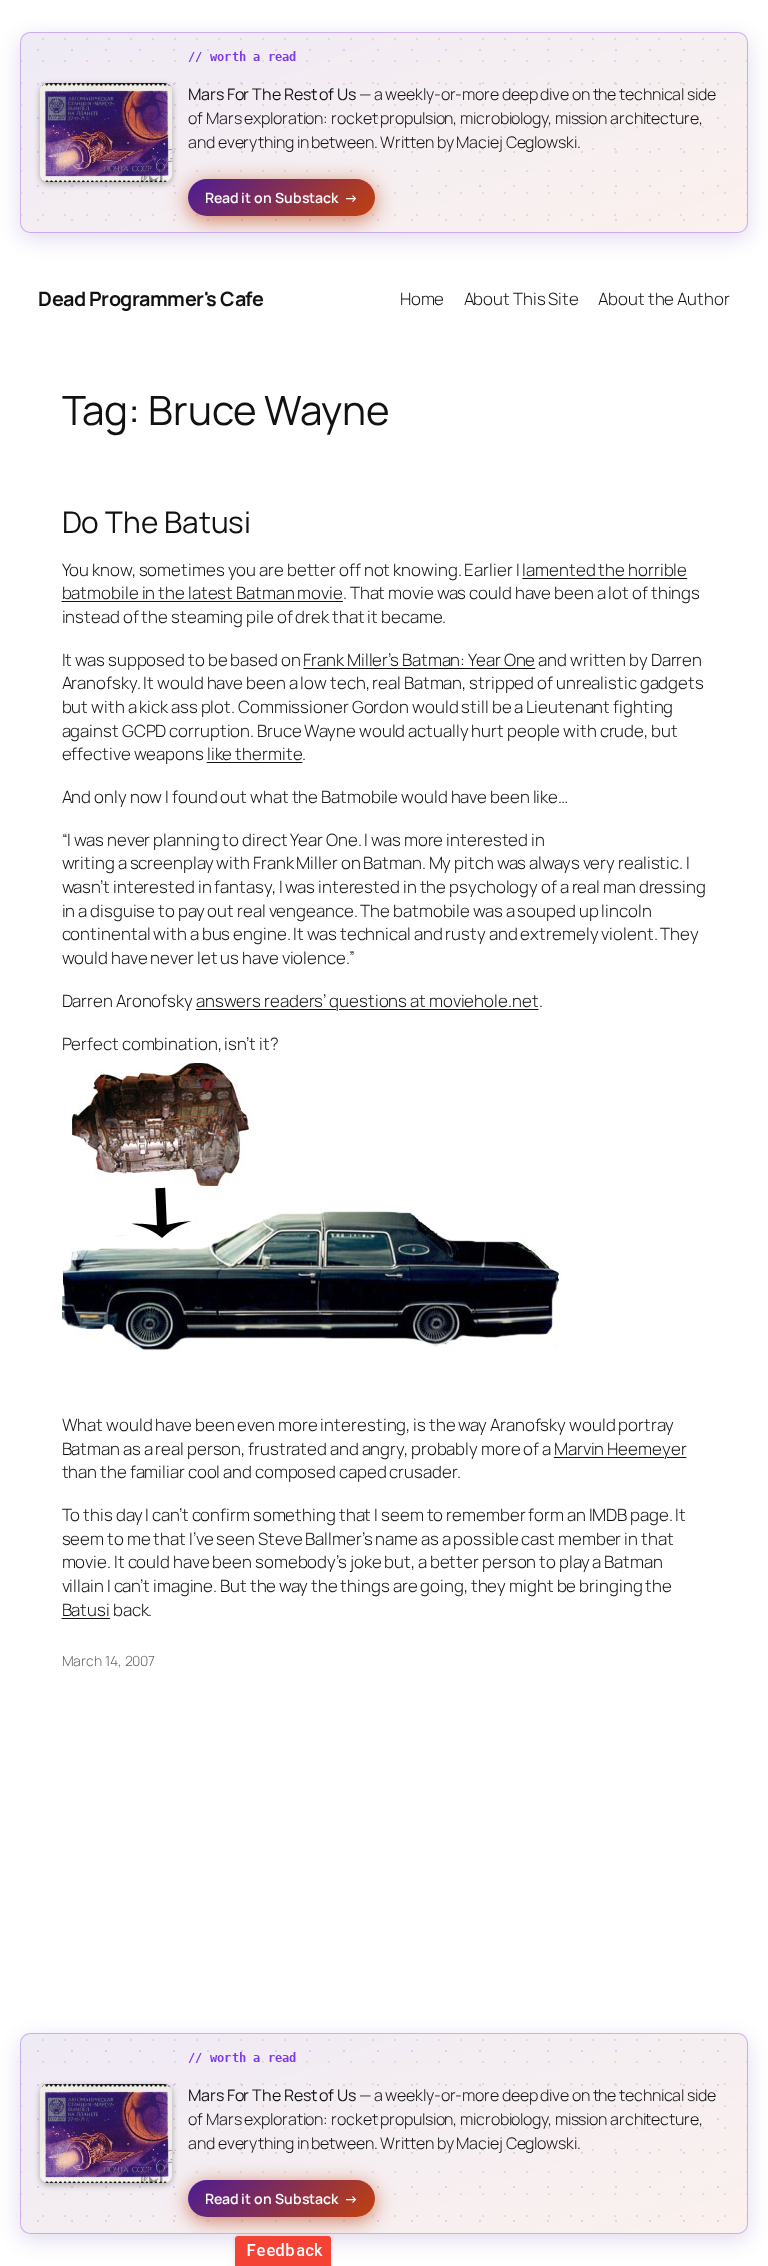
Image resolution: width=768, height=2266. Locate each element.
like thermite (255, 753)
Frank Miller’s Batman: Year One (419, 659)
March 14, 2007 (109, 1660)
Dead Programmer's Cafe (150, 298)
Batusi (86, 1609)
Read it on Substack (281, 197)
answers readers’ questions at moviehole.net (367, 1000)
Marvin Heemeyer (620, 1448)
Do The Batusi (157, 521)
